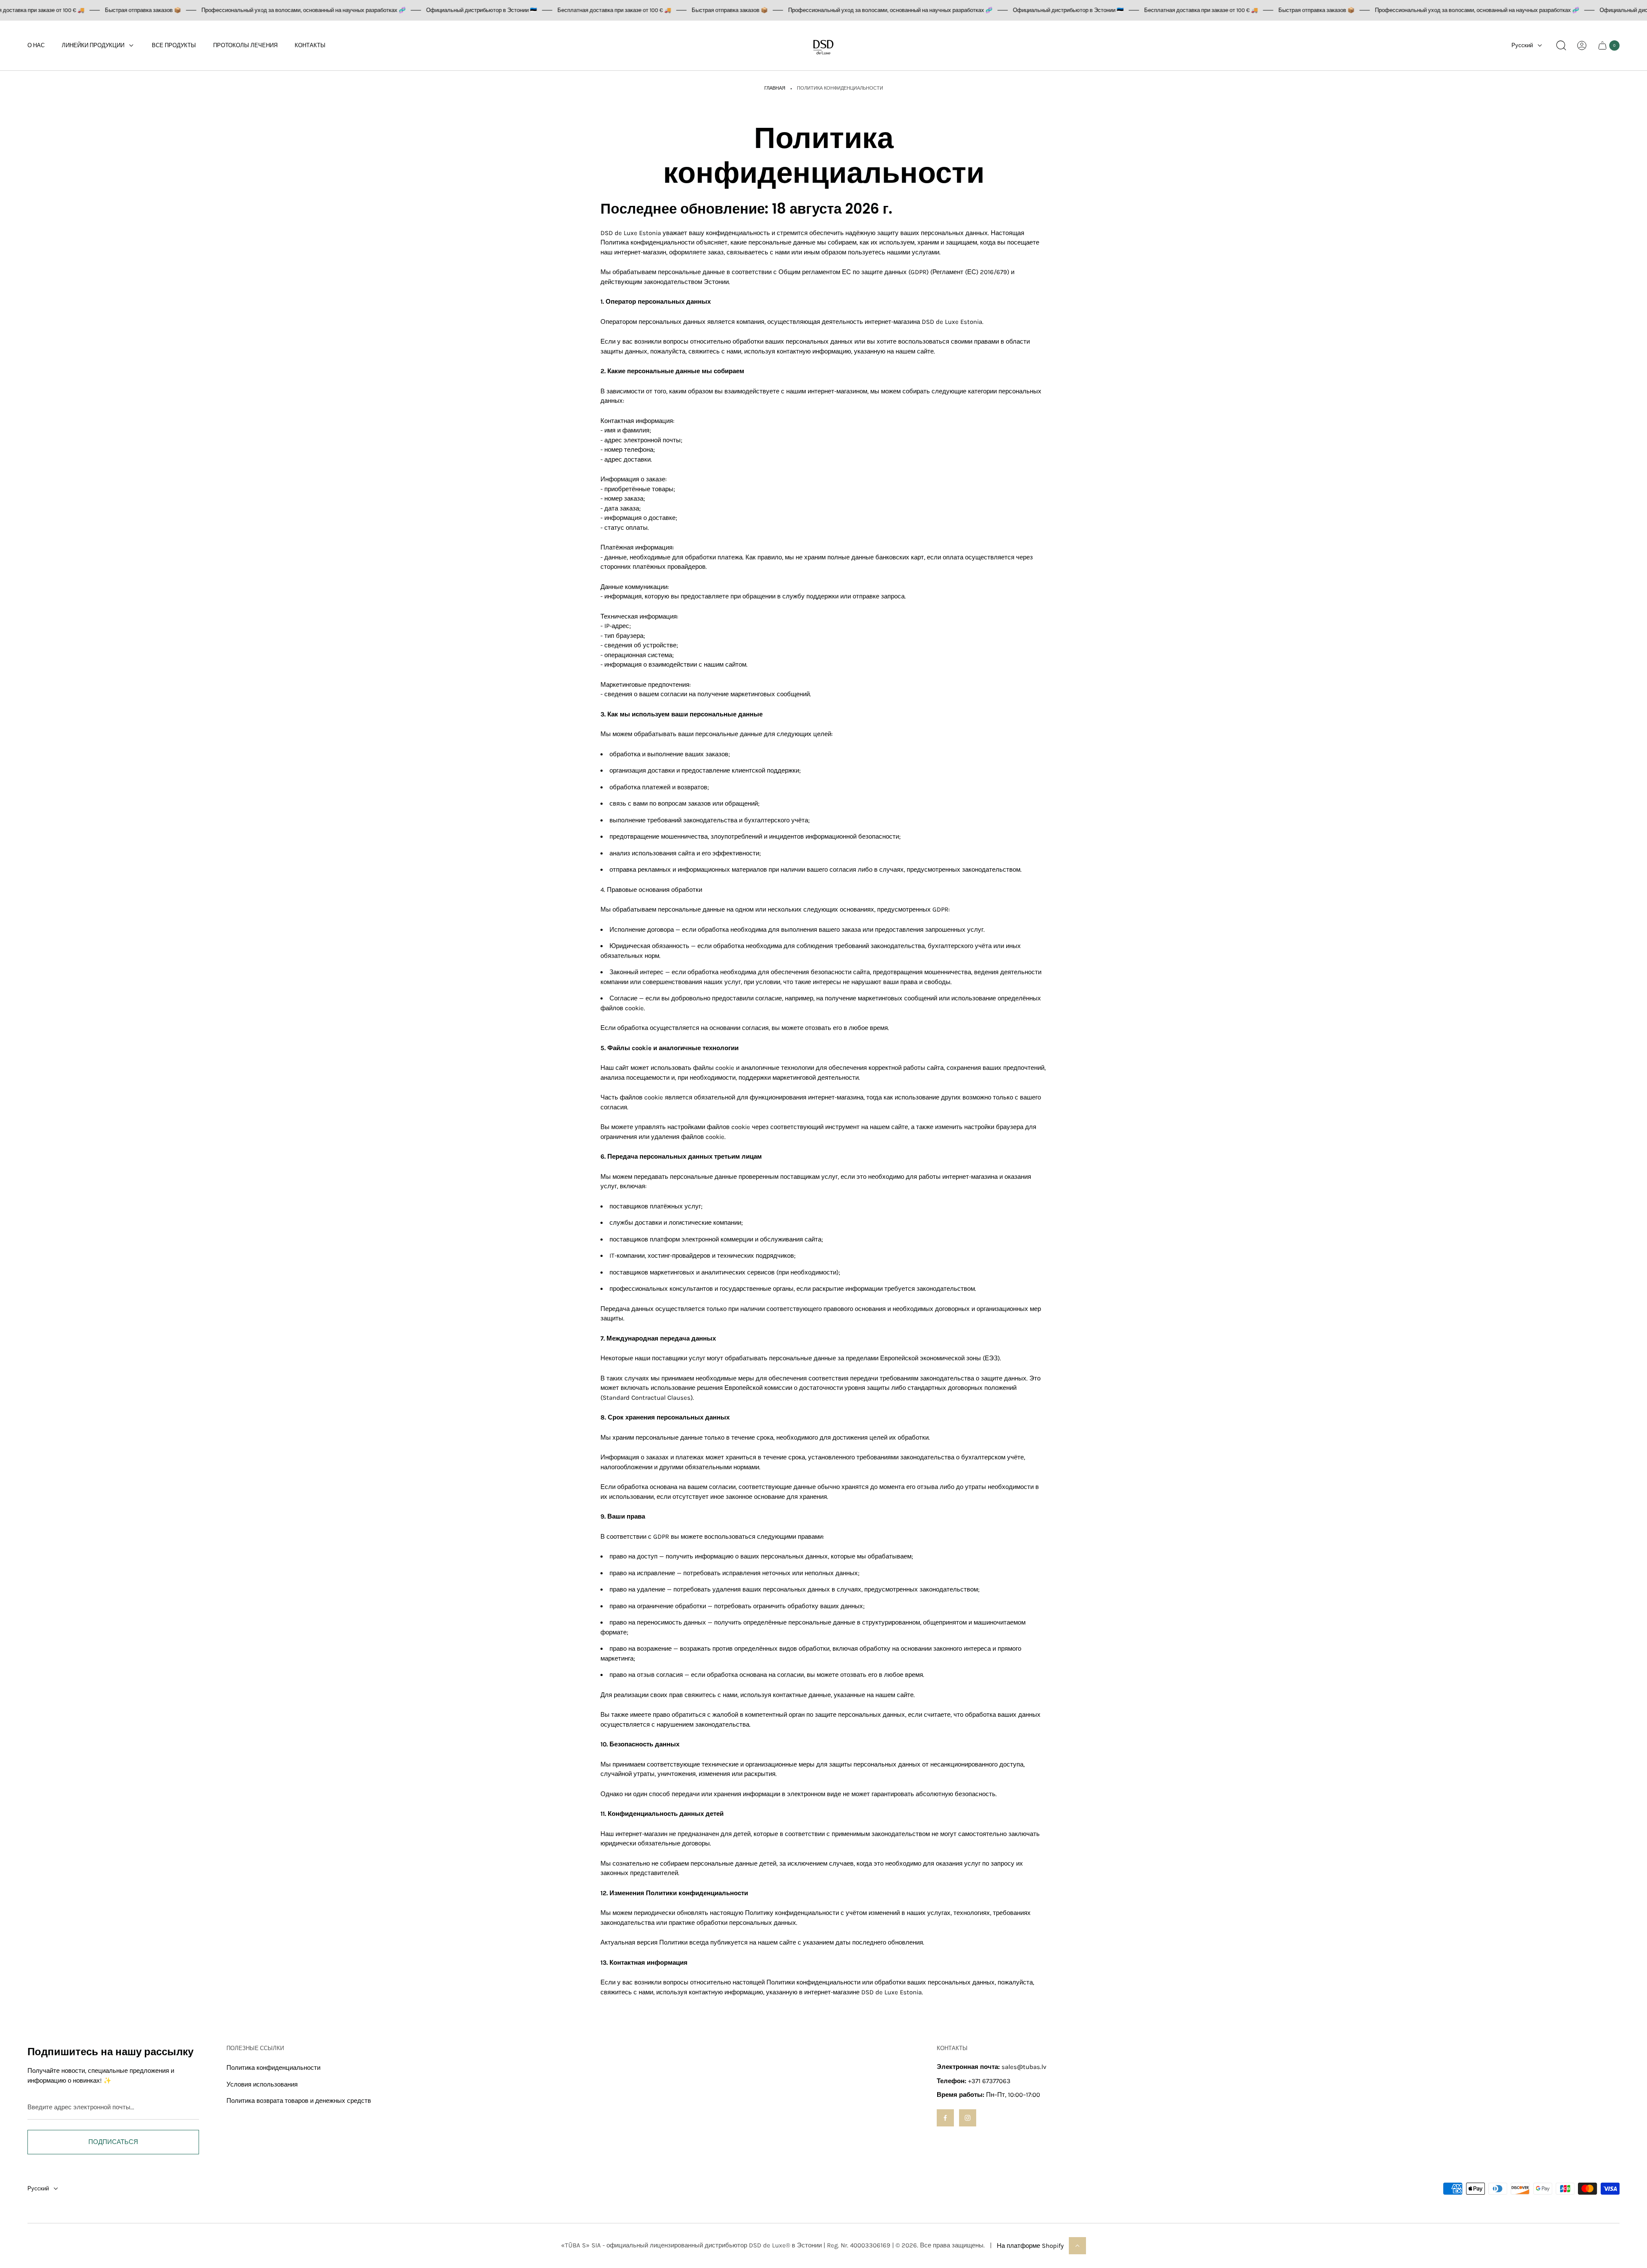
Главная (775, 88)
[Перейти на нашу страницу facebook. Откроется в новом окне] (945, 2118)
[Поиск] (1561, 45)
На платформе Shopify (1030, 2246)
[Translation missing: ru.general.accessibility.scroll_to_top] (1077, 2246)
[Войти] (1582, 45)
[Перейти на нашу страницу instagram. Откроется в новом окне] (968, 2118)
